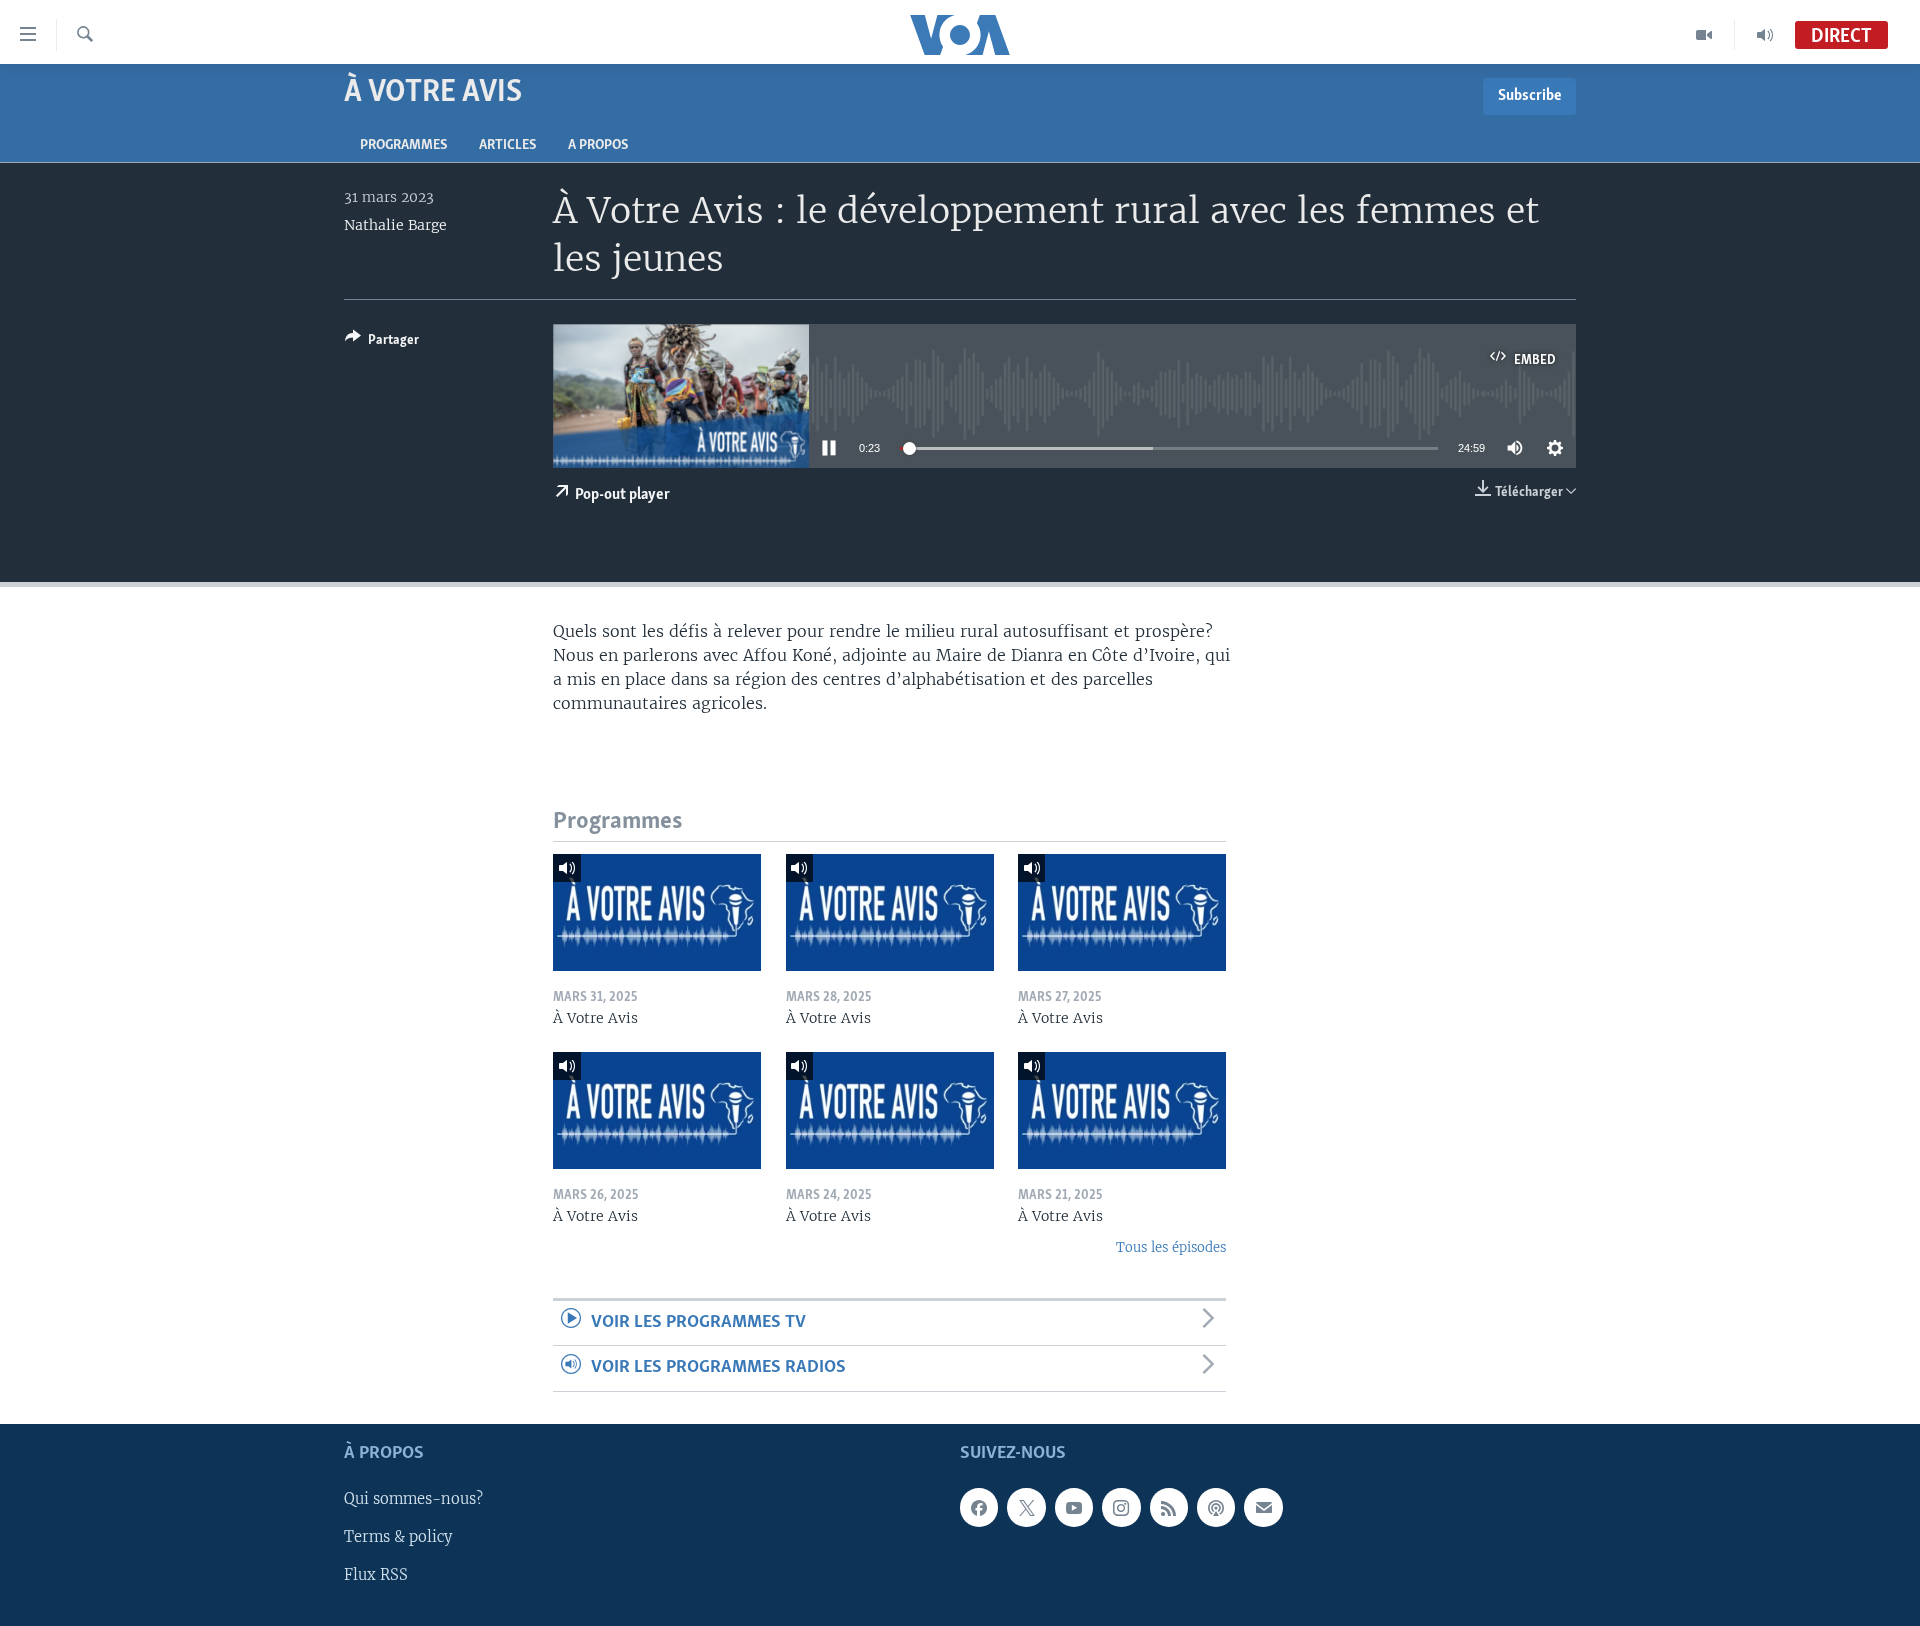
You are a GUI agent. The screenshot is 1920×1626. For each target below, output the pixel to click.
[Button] (382, 343)
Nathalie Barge (395, 225)
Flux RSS (376, 1575)
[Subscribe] (1263, 1507)
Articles (507, 145)
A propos (598, 145)
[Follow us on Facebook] (979, 1507)
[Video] (1704, 35)
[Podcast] (1216, 1507)
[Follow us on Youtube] (1074, 1507)
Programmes (403, 145)
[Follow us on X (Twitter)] (1026, 1507)
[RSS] (1169, 1507)
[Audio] (1765, 35)
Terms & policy (398, 1537)
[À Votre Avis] (657, 912)
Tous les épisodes (1171, 1247)
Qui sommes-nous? (413, 1499)
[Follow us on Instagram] (1121, 1507)
